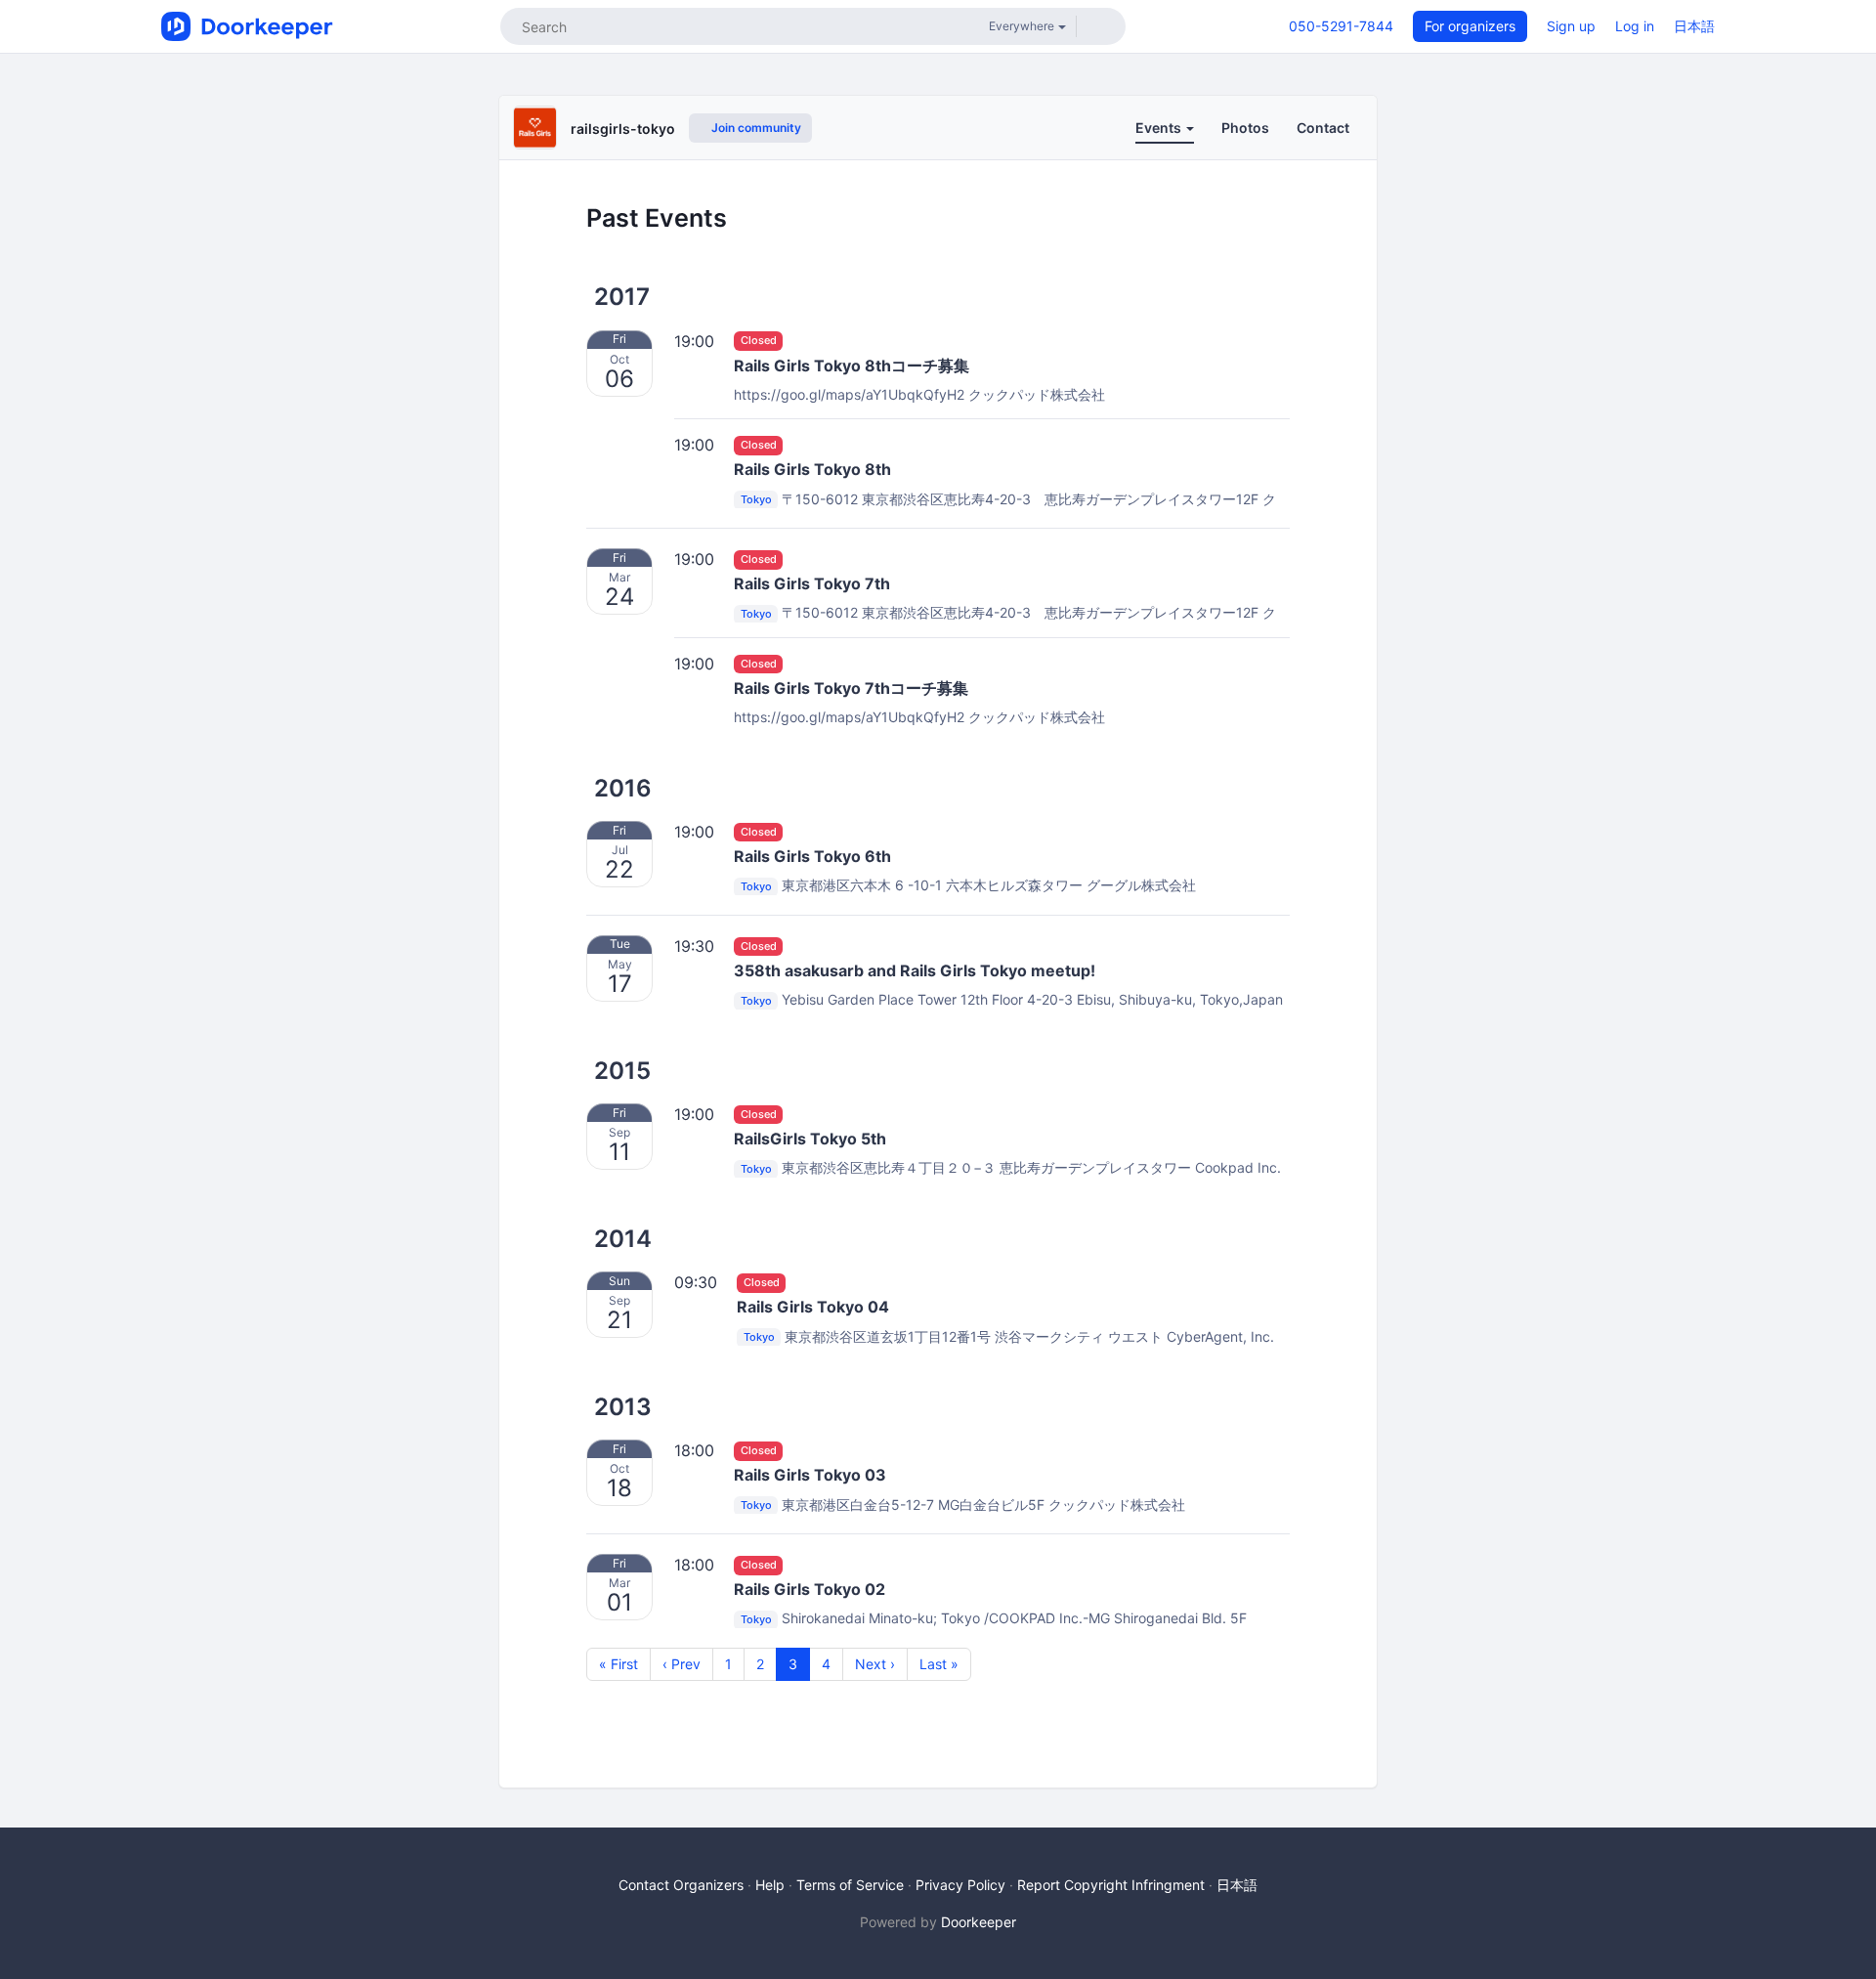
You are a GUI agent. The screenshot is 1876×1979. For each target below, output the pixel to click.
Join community (755, 128)
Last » (939, 1664)
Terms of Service (850, 1885)
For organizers (1470, 26)
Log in (1635, 26)
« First (618, 1664)
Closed (759, 341)
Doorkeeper (979, 1922)
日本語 (1694, 26)
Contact (1323, 128)
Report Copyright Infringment (1111, 1885)
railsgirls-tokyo (623, 129)
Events (1160, 128)
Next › (875, 1664)
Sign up (1571, 26)
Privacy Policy (960, 1885)
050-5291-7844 (1341, 26)
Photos (1245, 128)
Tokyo (756, 500)
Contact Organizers (681, 1885)
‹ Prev (682, 1664)
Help (770, 1885)
